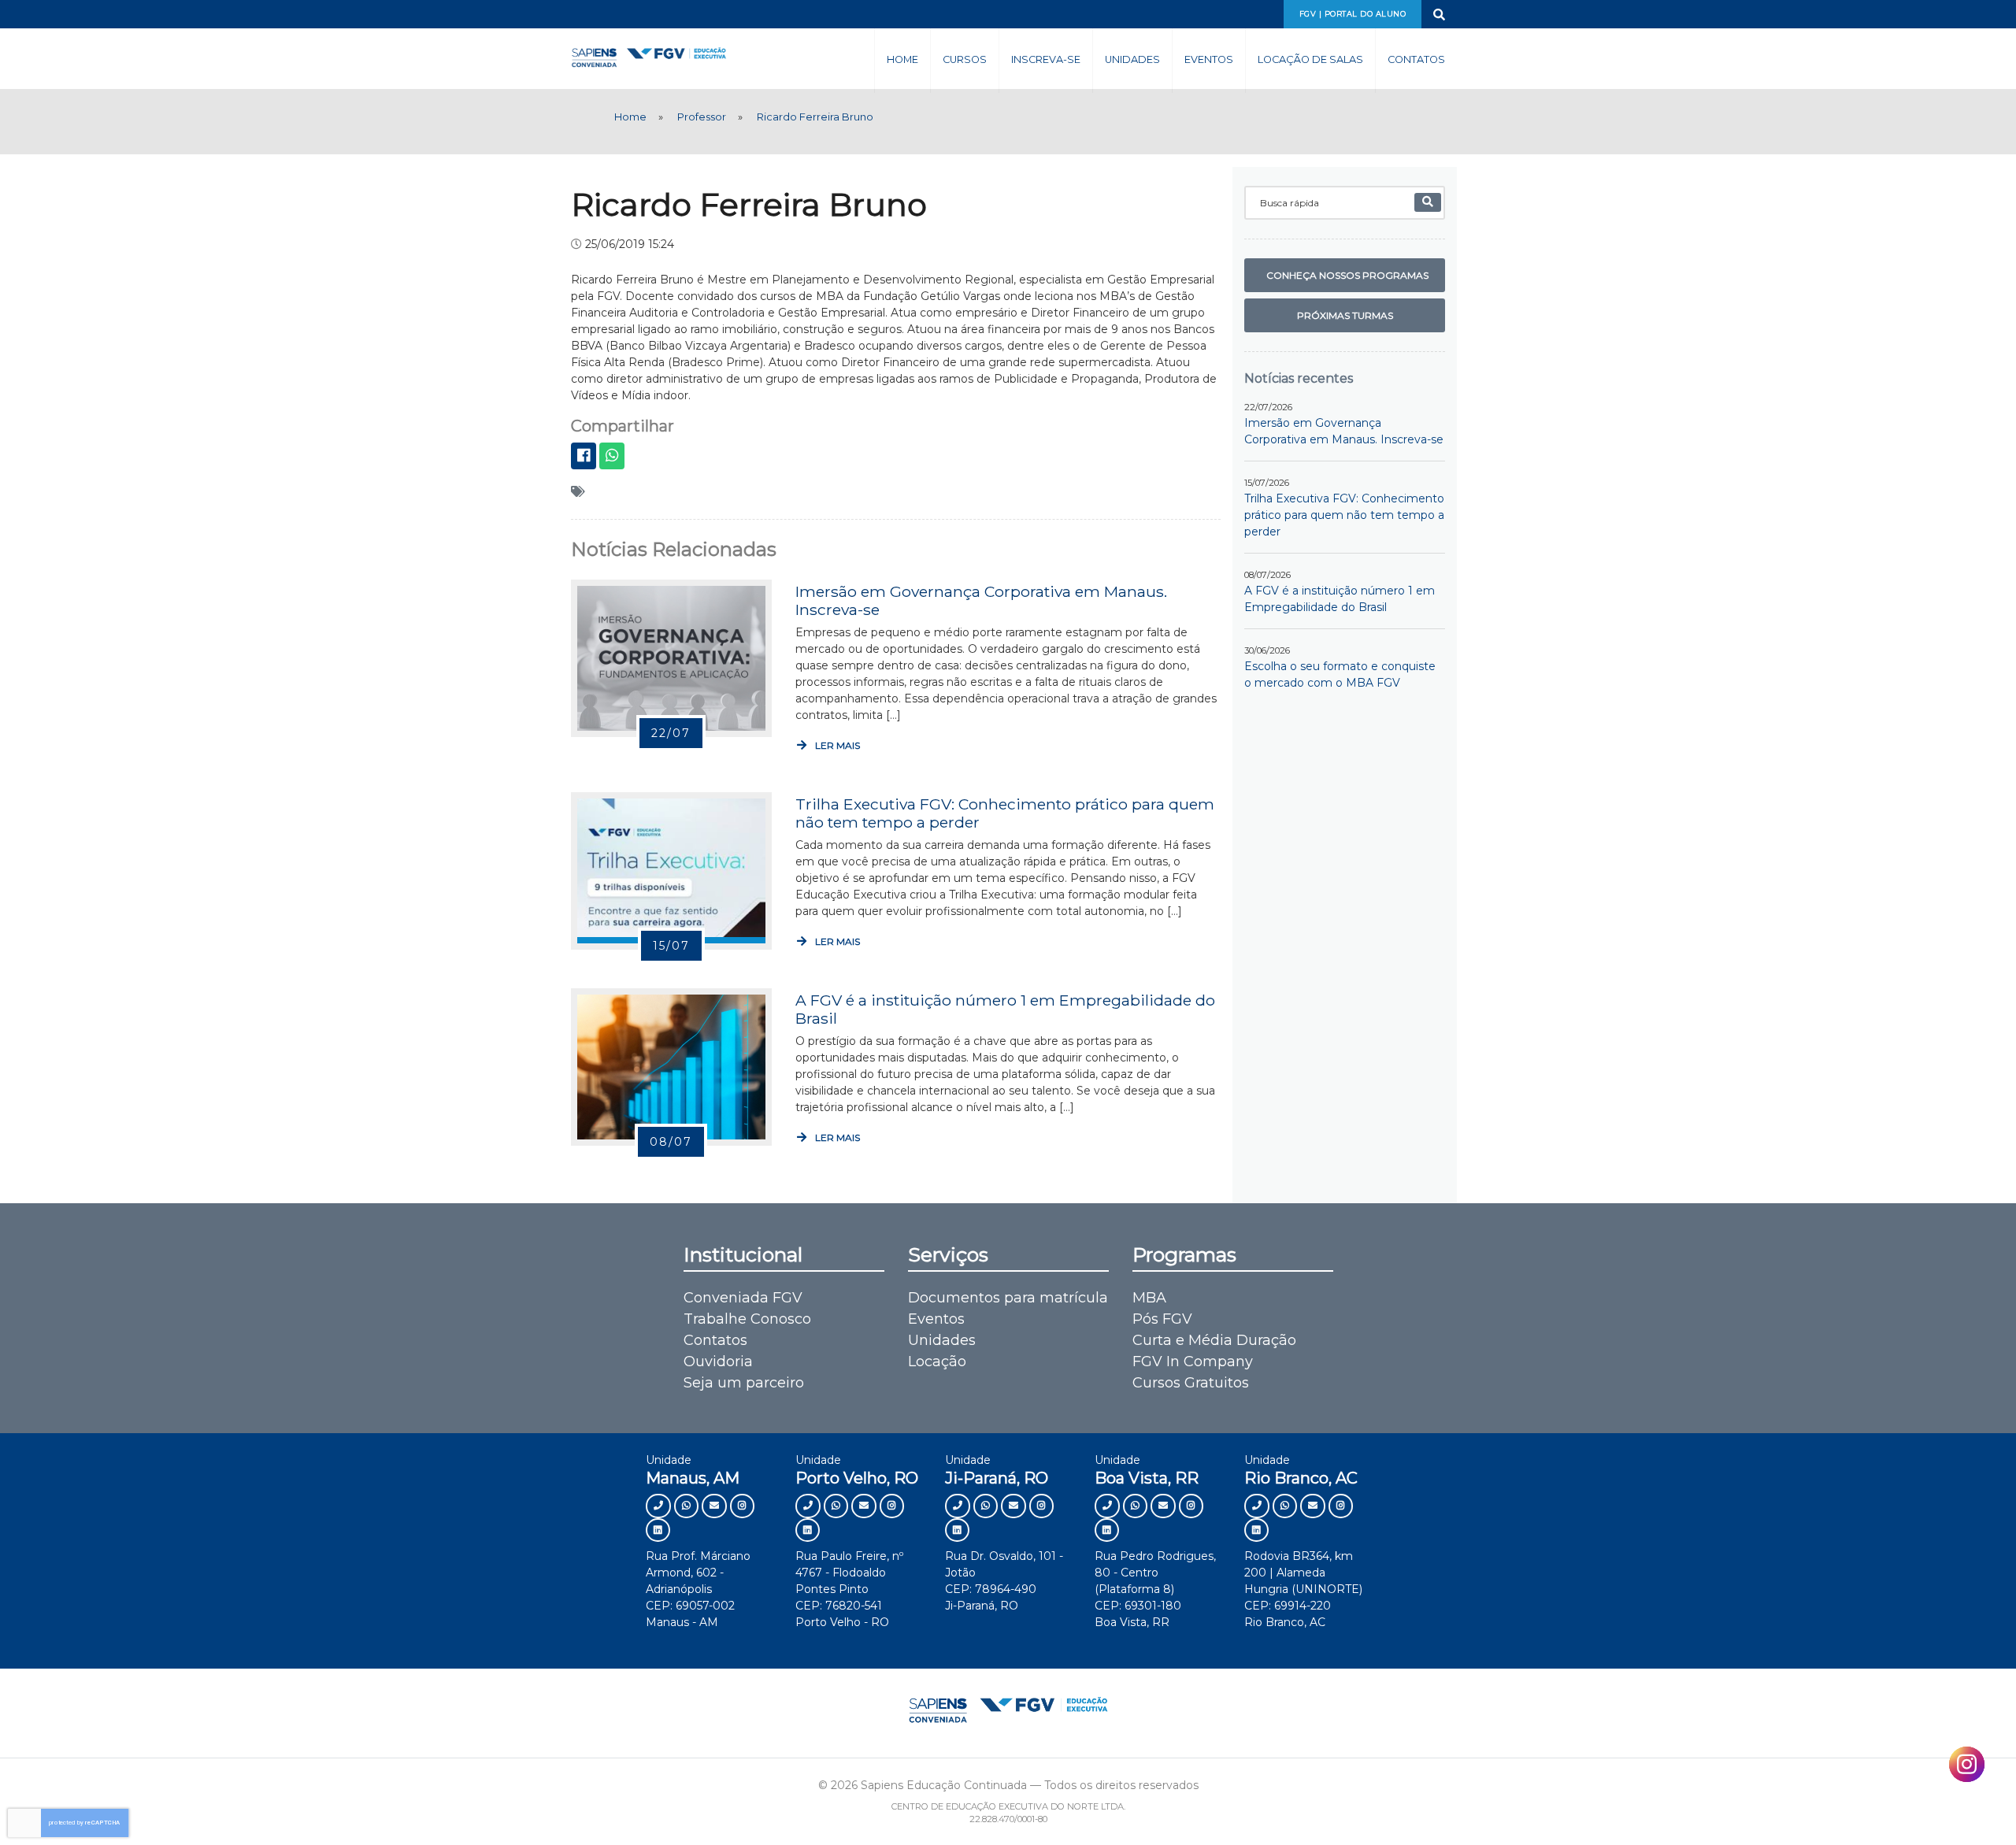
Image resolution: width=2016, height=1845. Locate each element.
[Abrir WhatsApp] (1977, 1805)
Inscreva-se (1046, 59)
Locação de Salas (1310, 59)
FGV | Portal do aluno (1353, 14)
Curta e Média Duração (1214, 1340)
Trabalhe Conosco (747, 1319)
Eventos (1209, 59)
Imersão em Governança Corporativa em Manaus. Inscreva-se (981, 600)
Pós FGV (1162, 1319)
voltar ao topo (1936, 1803)
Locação (937, 1362)
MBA (1149, 1298)
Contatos (1416, 59)
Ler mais (836, 745)
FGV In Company (1193, 1362)
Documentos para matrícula (1008, 1298)
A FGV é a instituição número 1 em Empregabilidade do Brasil (1005, 1009)
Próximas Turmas (1345, 315)
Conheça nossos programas (1347, 275)
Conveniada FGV (743, 1298)
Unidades (1132, 59)
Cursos (965, 59)
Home (902, 59)
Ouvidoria (718, 1362)
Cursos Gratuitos (1191, 1383)
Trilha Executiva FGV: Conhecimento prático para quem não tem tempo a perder (1005, 813)
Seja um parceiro (744, 1383)
